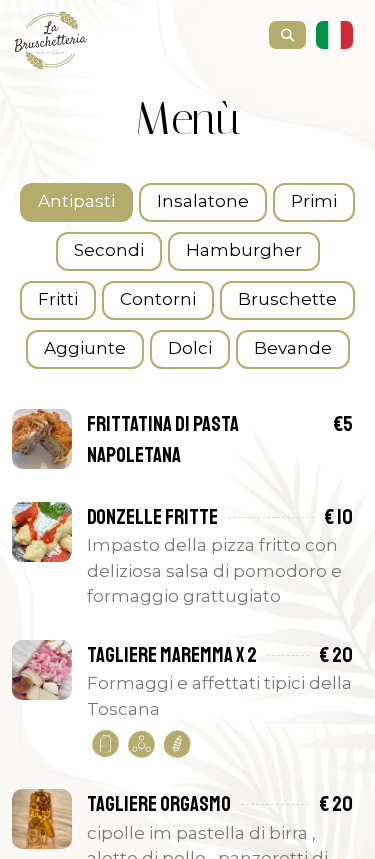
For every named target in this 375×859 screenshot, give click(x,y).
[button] (336, 36)
